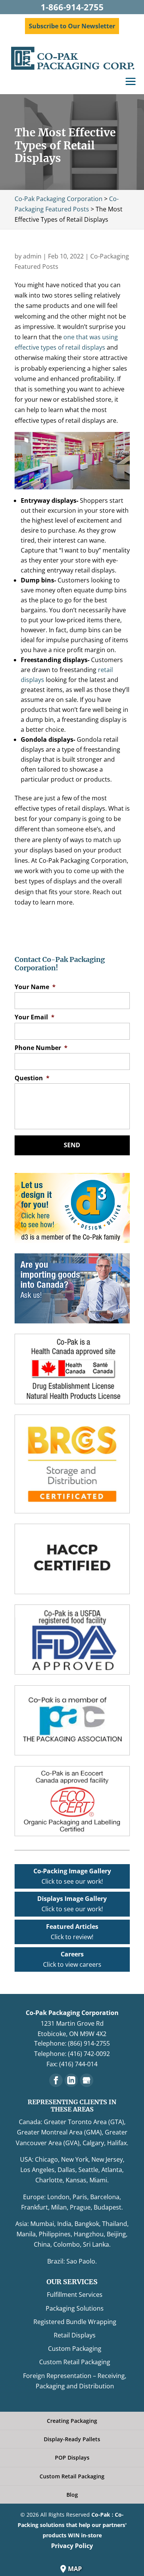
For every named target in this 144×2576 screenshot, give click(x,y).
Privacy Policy (72, 2546)
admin (32, 256)
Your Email (35, 1017)
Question (32, 1078)
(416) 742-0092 (89, 2054)
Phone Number (41, 1048)
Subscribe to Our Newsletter (72, 26)
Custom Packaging (75, 2349)
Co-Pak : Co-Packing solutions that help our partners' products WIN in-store (72, 2525)
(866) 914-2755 (89, 2043)
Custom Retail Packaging (75, 2362)
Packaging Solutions (75, 2308)
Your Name (35, 987)
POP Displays (72, 2457)
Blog (72, 2495)
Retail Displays (75, 2335)
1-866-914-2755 (72, 7)
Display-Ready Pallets (72, 2439)
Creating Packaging (72, 2421)
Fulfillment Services (75, 2295)
